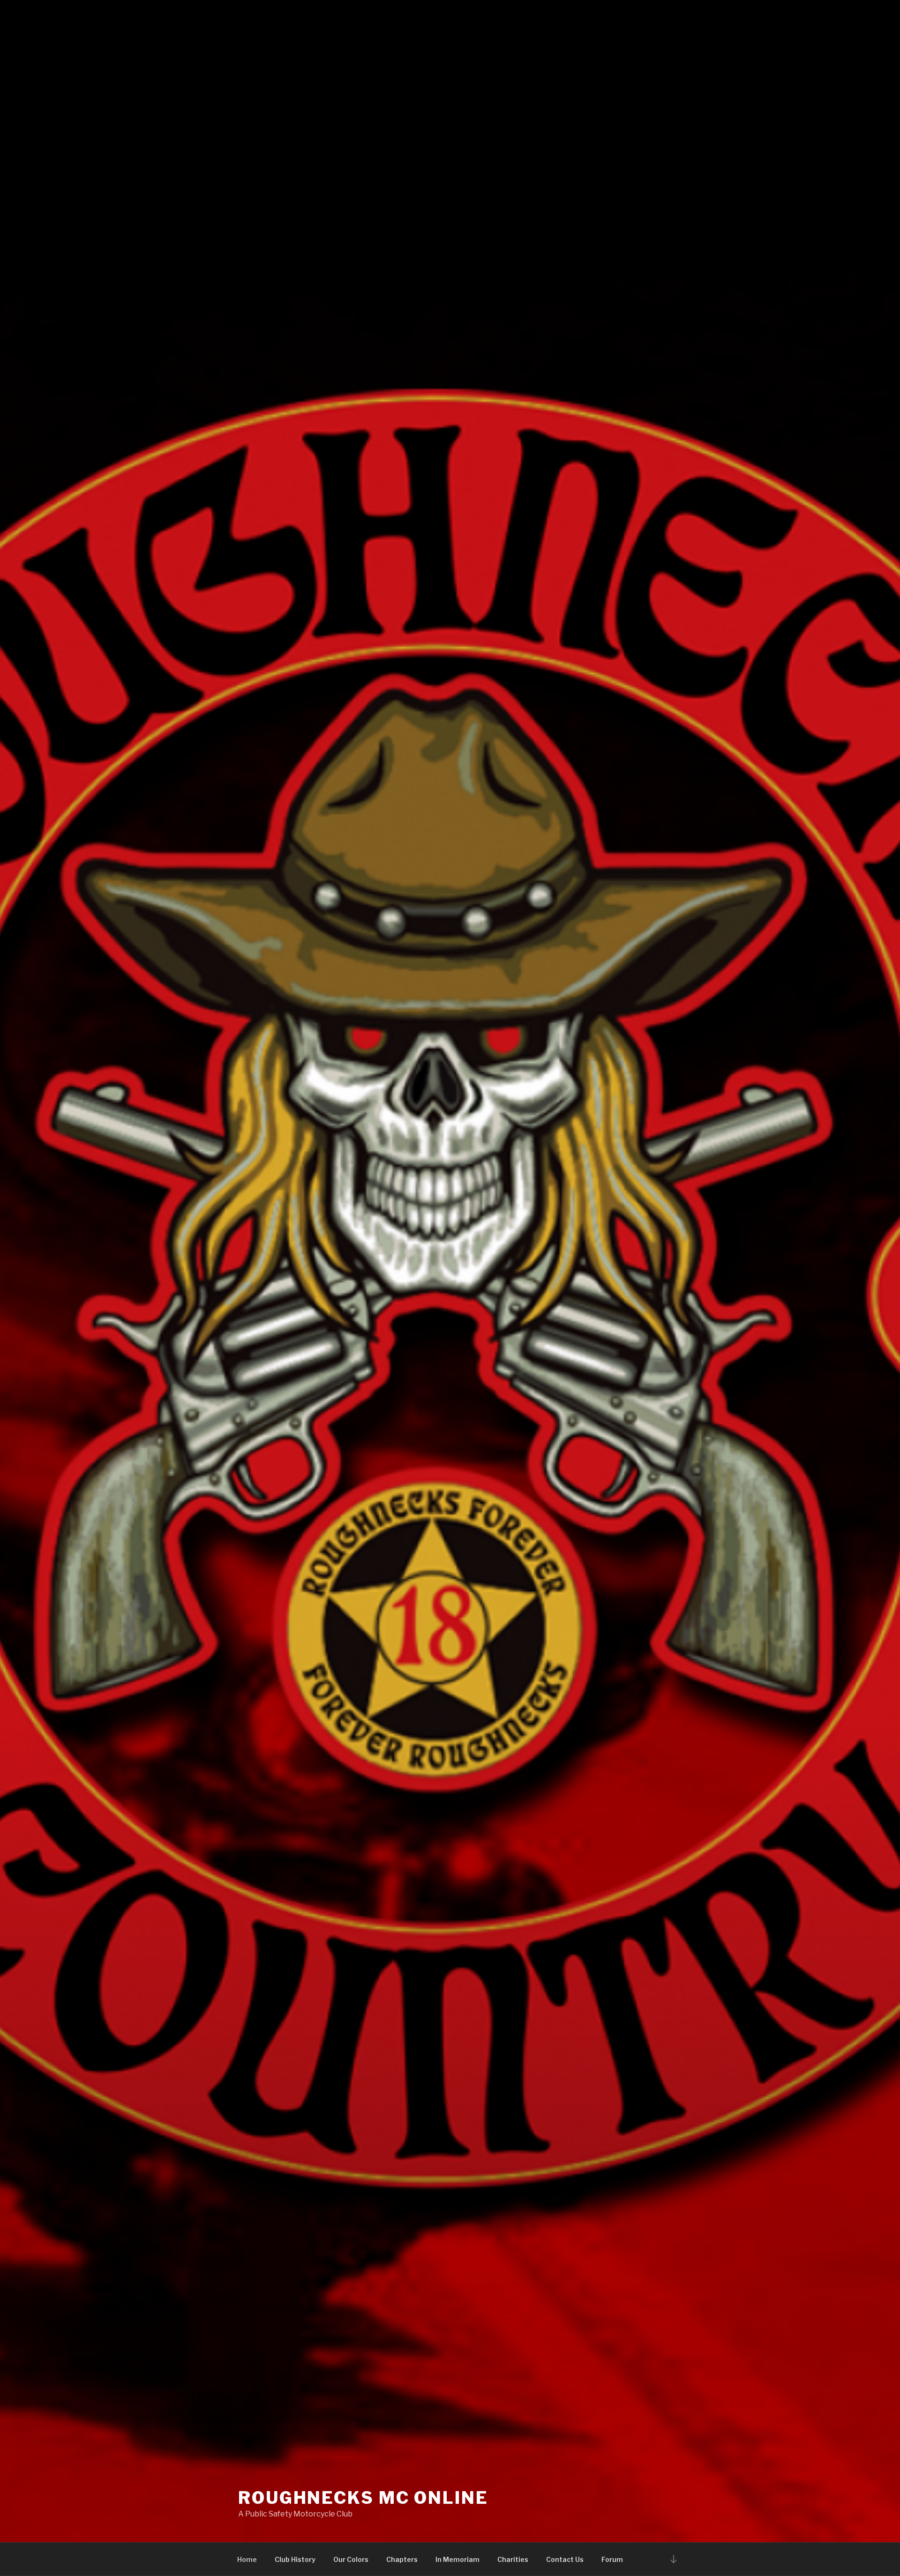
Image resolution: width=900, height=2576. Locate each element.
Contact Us (565, 2559)
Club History (295, 2559)
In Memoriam (457, 2559)
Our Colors (351, 2559)
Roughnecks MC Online (363, 2498)
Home (247, 2559)
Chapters (402, 2559)
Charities (513, 2559)
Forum (612, 2559)
